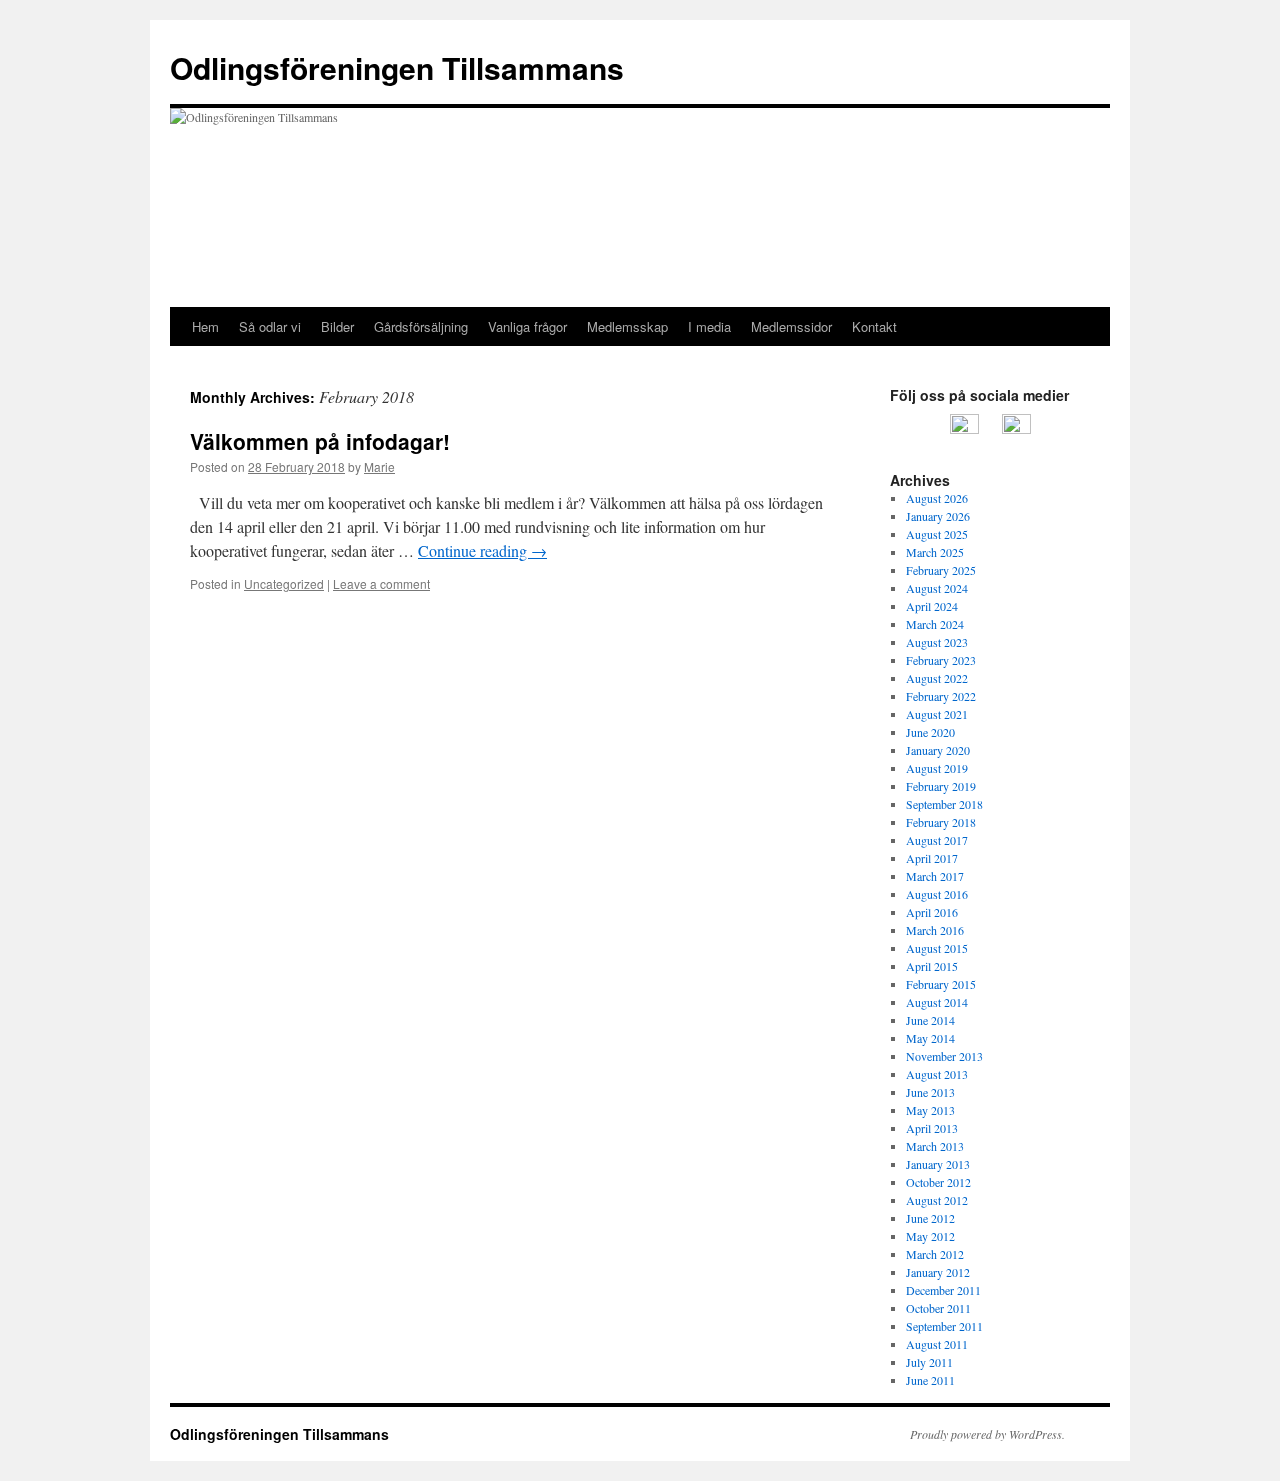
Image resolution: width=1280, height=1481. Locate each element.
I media (709, 326)
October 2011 (938, 1308)
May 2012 (930, 1236)
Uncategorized (284, 583)
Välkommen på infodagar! (320, 441)
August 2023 (937, 642)
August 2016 (937, 894)
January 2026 (938, 516)
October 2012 (938, 1182)
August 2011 (937, 1344)
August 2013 (937, 1074)
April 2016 (932, 912)
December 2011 (943, 1290)
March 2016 (935, 930)
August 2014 (937, 1002)
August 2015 (937, 948)
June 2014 (930, 1020)
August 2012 (937, 1200)
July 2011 (929, 1362)
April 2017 (932, 858)
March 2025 (935, 552)
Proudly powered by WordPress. (987, 1434)
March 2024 (935, 624)
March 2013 (935, 1146)
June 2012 (930, 1218)
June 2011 (930, 1380)
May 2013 (930, 1110)
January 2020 (938, 750)
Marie (379, 466)
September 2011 (944, 1326)
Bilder (337, 326)
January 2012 (938, 1272)
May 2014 (930, 1038)
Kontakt (874, 326)
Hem (205, 326)
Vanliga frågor (527, 326)
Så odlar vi (270, 326)
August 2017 (937, 840)
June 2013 (930, 1092)
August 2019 (937, 768)
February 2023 (941, 660)
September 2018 (944, 804)
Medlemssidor (791, 326)
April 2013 (932, 1128)
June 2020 (930, 732)
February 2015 (941, 984)
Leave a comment (381, 583)
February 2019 (941, 786)
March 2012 (935, 1254)
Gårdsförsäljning (421, 326)
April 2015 (932, 966)
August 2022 (937, 678)
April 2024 (932, 606)
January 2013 (938, 1164)
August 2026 (937, 498)
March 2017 (935, 876)
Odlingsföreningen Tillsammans (397, 67)
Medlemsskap (627, 326)
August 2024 (937, 588)
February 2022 (941, 696)
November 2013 (944, 1056)
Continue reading (482, 550)
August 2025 (937, 534)
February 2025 (941, 570)
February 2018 (941, 822)
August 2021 (937, 714)
